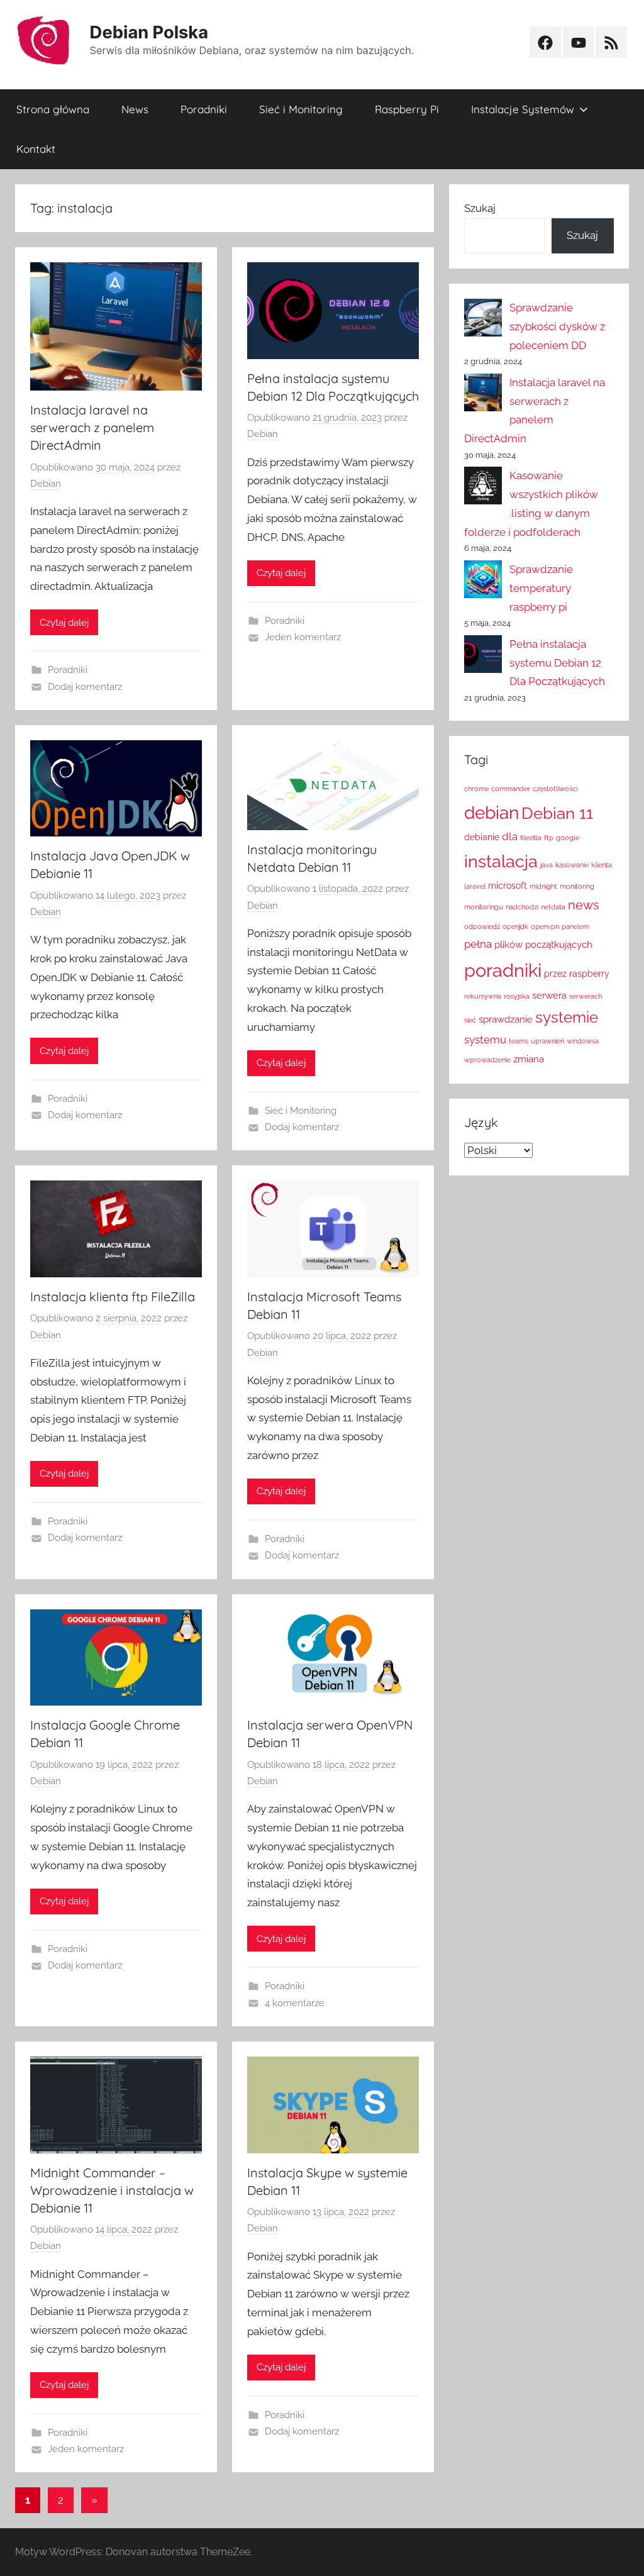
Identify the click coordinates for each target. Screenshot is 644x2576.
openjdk (515, 926)
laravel (475, 886)
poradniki (503, 970)
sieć (470, 1020)
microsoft (508, 885)
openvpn (545, 926)
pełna (478, 944)
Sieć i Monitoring (301, 109)
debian (491, 813)
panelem (575, 926)
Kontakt (36, 149)
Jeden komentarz (303, 637)
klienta (602, 865)
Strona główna (53, 109)
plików (508, 944)
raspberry (589, 974)
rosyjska (517, 996)
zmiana (529, 1059)
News (135, 109)
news (584, 905)
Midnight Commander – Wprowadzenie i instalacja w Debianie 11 (112, 2190)
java (547, 865)
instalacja (501, 861)
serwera (549, 995)
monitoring (577, 886)
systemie (567, 1018)
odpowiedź (482, 926)
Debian (46, 484)
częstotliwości (555, 789)
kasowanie (572, 865)
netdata (553, 907)
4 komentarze (295, 2003)
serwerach (586, 996)
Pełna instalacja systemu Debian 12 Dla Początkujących (557, 663)
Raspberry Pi (407, 109)
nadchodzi (522, 907)
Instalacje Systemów (523, 109)
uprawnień (547, 1041)
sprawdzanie (506, 1019)
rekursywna (483, 996)
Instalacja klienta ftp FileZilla (113, 1296)
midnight (543, 886)
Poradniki (204, 109)
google (568, 838)
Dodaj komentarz (85, 687)
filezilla (531, 838)
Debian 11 (557, 813)
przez (555, 974)
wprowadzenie (487, 1060)
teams (519, 1041)
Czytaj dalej (64, 623)
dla (510, 836)
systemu (485, 1040)
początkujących (559, 944)
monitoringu (484, 907)
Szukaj (480, 208)
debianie (482, 837)
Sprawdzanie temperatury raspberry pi (541, 588)
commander (511, 789)
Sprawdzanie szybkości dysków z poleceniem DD (557, 326)
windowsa (583, 1041)
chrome (476, 789)
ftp (549, 838)
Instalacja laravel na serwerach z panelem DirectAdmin (92, 427)
